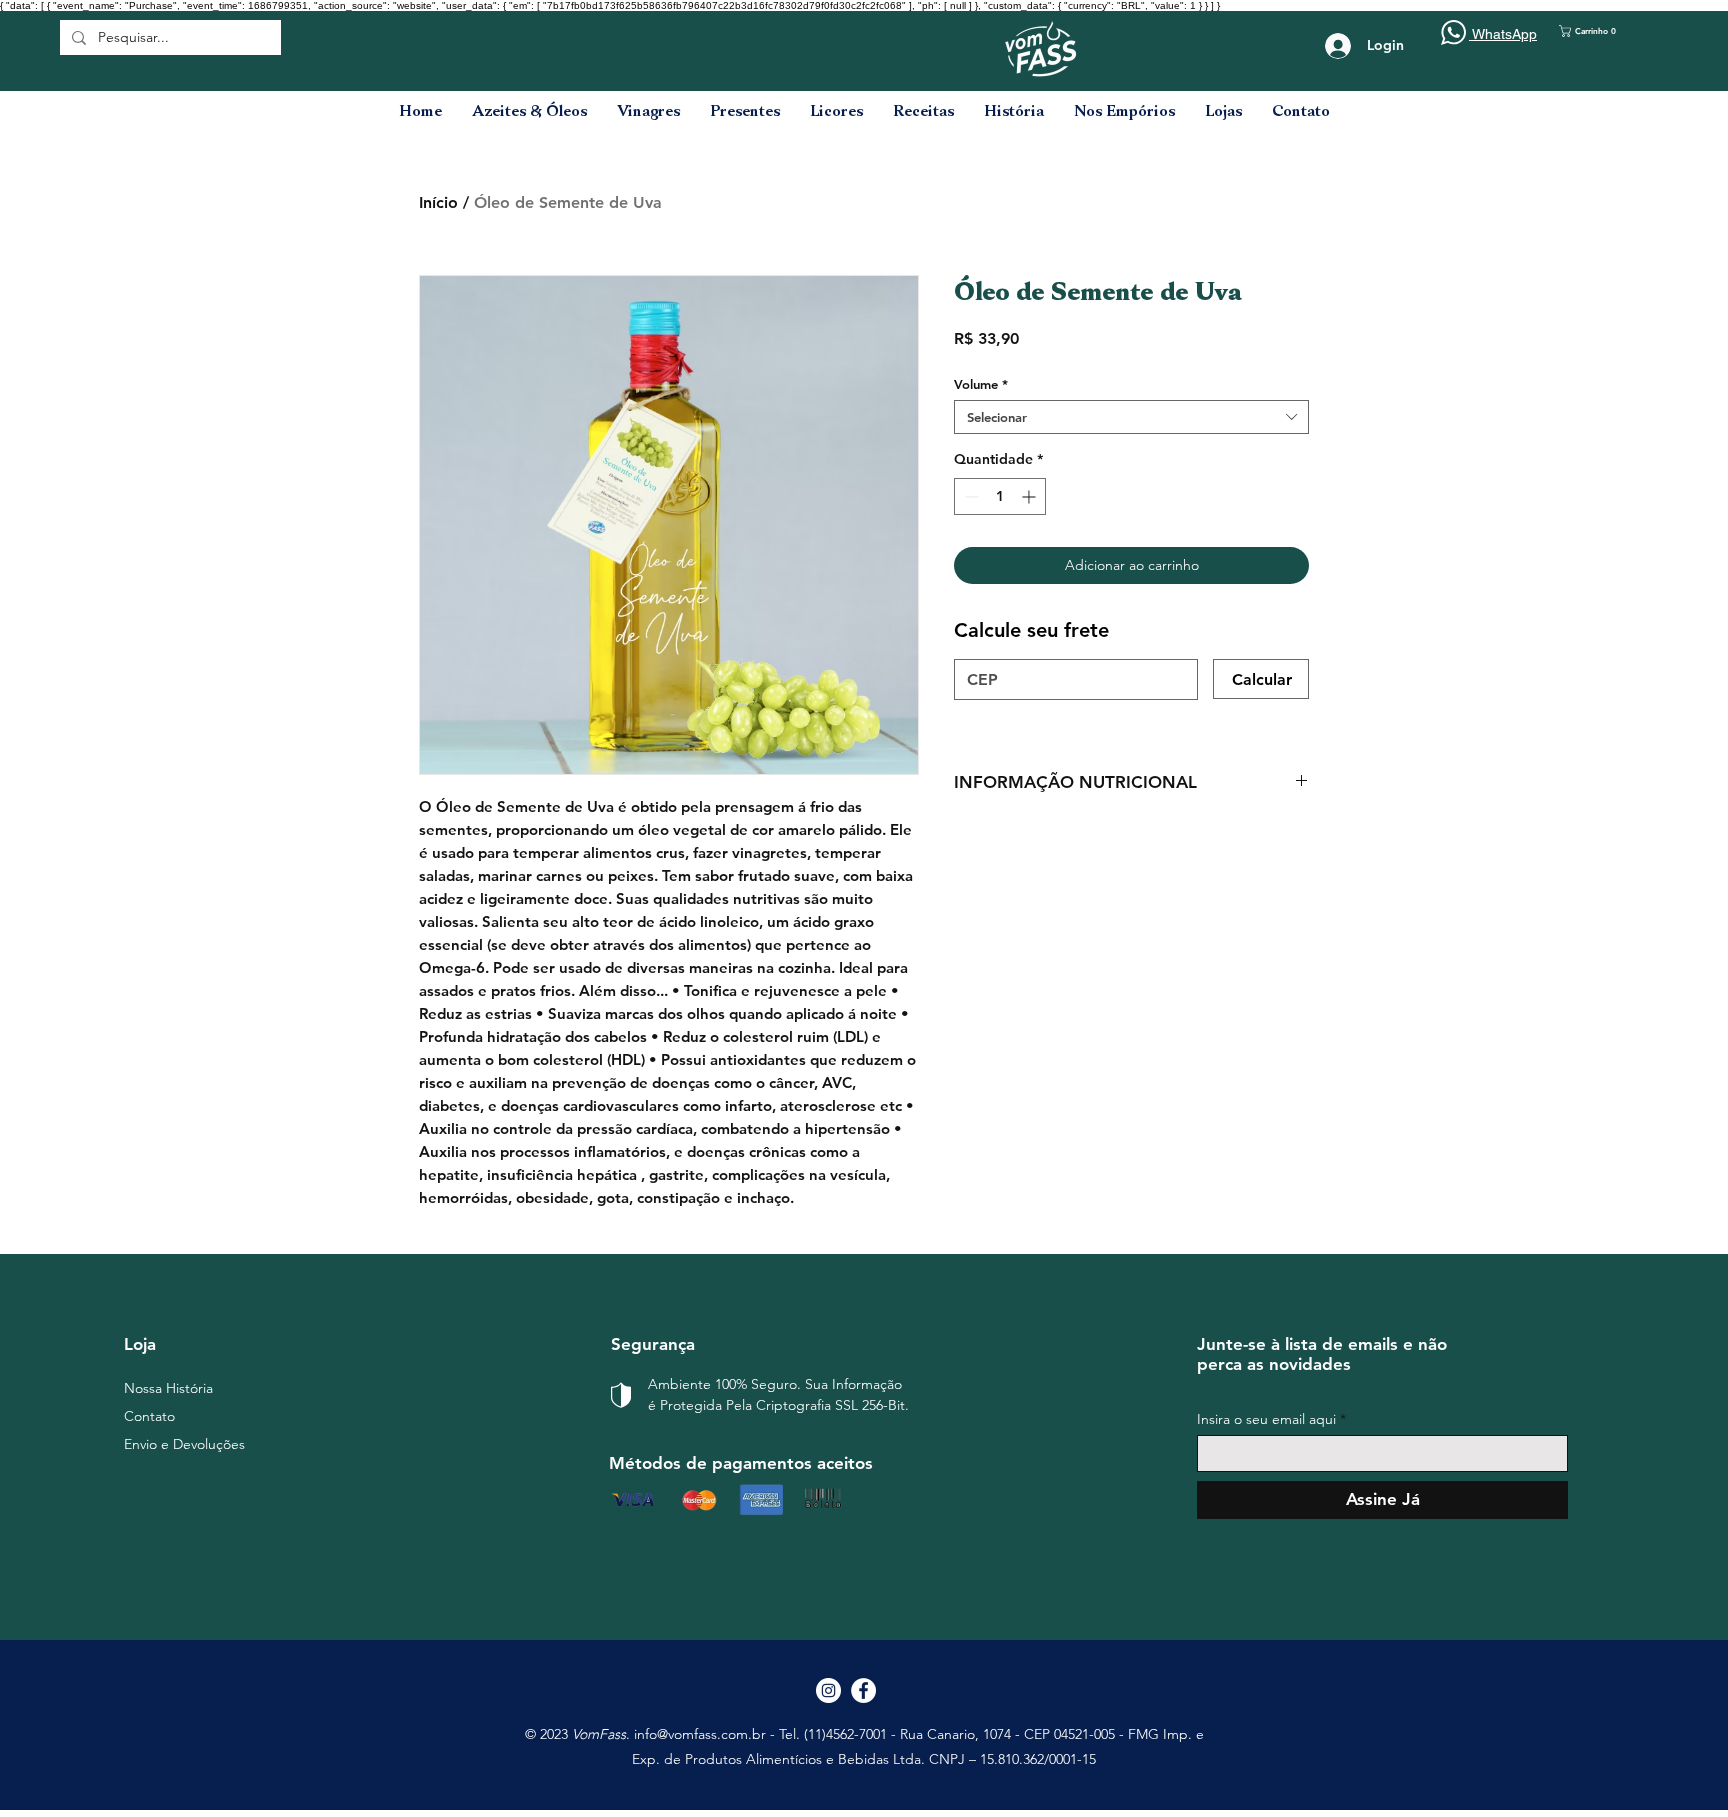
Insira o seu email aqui (1266, 1419)
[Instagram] (828, 1690)
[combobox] (1131, 417)
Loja (140, 1344)
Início (438, 202)
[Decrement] (969, 496)
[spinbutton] (1000, 496)
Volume (981, 384)
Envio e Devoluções (184, 1444)
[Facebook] (863, 1690)
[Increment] (1030, 496)
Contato (149, 1416)
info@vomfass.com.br (700, 1734)
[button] (1598, 31)
